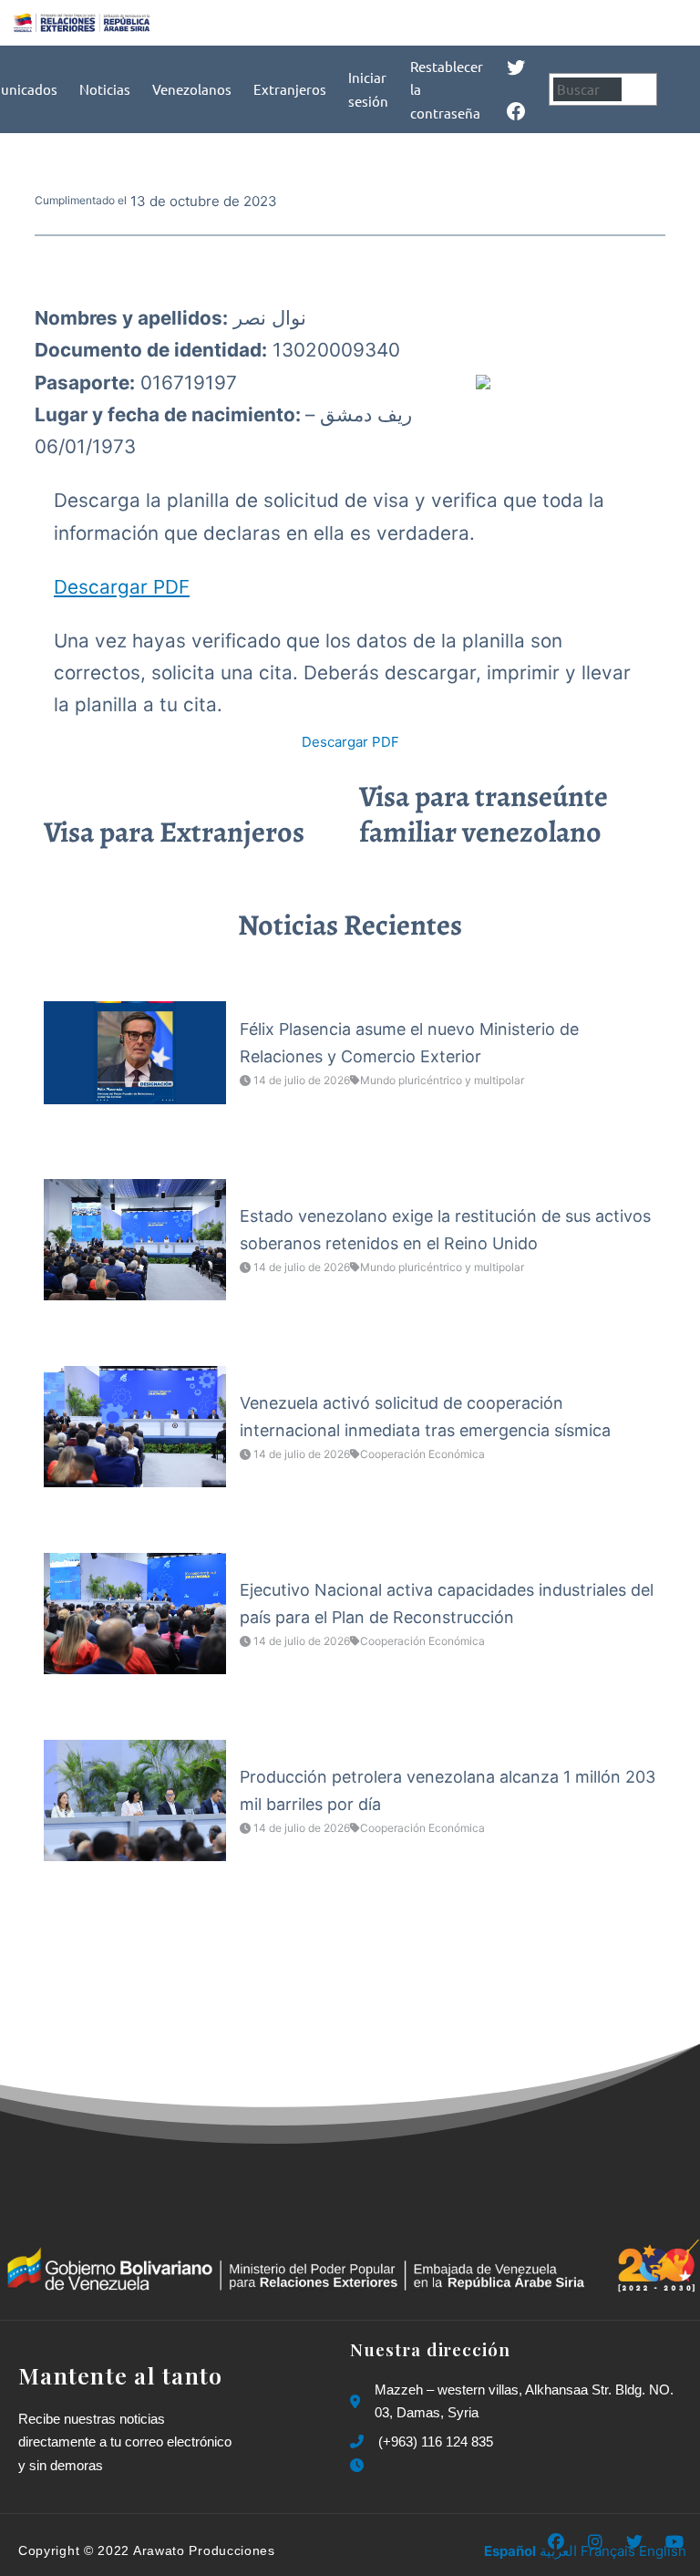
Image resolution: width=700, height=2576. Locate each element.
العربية (558, 2551)
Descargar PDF (122, 587)
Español (510, 2551)
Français (608, 2551)
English (663, 2551)
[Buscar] (642, 89)
